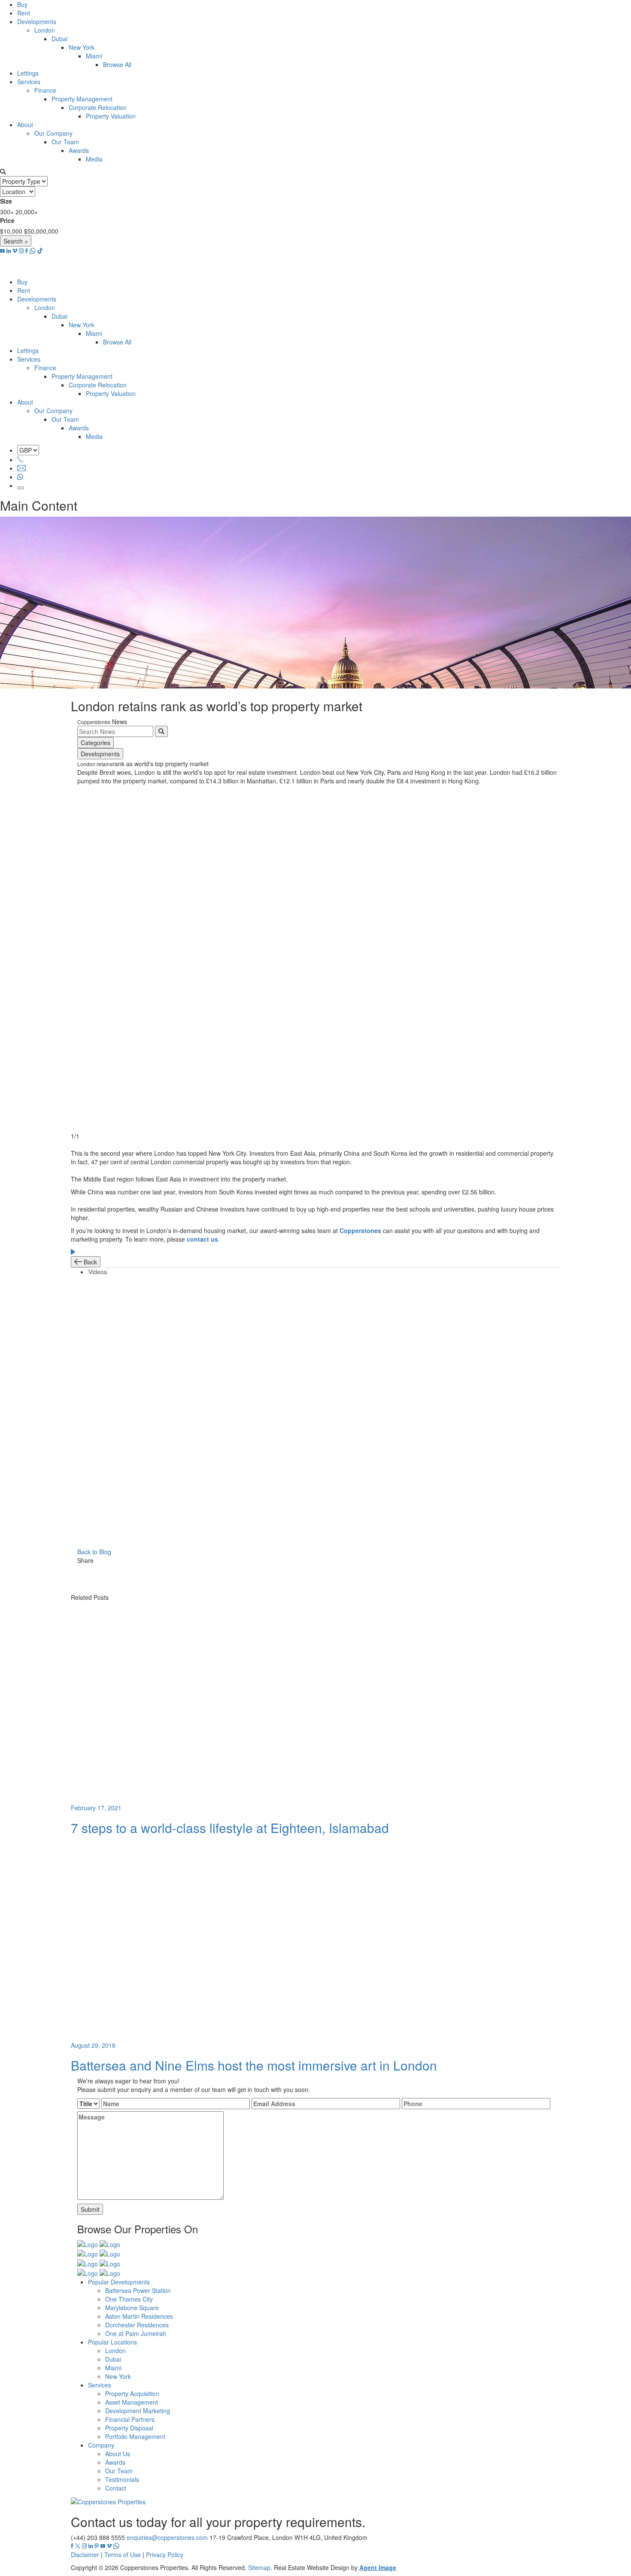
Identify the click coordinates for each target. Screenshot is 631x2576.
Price (7, 220)
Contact (116, 2488)
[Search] (161, 731)
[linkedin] (9, 251)
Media (94, 159)
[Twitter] (322, 1579)
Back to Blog (94, 1552)
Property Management (82, 99)
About (25, 125)
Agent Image (378, 2567)
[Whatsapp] (20, 477)
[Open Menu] (21, 488)
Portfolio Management (135, 2436)
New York (82, 47)
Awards (79, 150)
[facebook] (27, 251)
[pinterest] (97, 2546)
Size (6, 201)
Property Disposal (129, 2428)
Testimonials (122, 2479)
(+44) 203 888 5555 (98, 2537)
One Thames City (129, 2299)
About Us (118, 2454)
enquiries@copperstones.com (167, 2537)
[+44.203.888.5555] (20, 460)
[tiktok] (40, 251)
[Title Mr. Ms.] (88, 2104)
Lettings (28, 73)
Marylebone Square (132, 2308)
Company (101, 2445)
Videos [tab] (98, 1272)
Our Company (53, 133)
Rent (24, 13)
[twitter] (78, 2546)
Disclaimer (85, 2555)
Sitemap (259, 2567)
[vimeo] (15, 251)
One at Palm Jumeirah (136, 2333)
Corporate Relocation (98, 107)
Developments (37, 21)
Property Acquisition (132, 2393)
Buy (22, 4)
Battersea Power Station (138, 2290)
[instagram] (21, 251)
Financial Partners (130, 2419)
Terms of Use (123, 2555)
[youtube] (2, 251)
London (45, 30)
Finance (45, 90)
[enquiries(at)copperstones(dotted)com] (21, 468)
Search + (16, 241)
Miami (94, 56)
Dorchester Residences (137, 2325)
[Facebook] (322, 1569)
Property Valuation (111, 116)
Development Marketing (138, 2411)
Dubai (59, 39)
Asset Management (132, 2402)
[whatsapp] (33, 251)
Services (29, 82)
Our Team (65, 142)
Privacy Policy (165, 2555)
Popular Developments (119, 2282)
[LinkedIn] (322, 1588)
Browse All (117, 64)
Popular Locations (112, 2342)
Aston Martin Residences (139, 2316)
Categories (96, 743)
